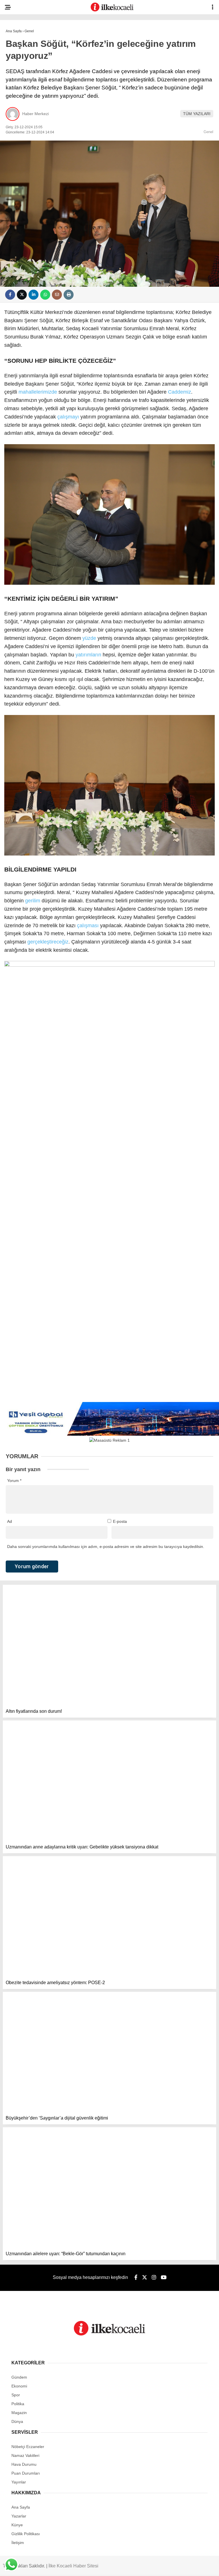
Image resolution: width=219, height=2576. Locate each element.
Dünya (15, 93)
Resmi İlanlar (23, 198)
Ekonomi (17, 70)
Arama (165, 28)
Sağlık (16, 128)
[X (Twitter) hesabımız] (70, 2567)
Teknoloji (19, 151)
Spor (14, 105)
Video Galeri (22, 174)
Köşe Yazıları (23, 163)
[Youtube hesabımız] (140, 2567)
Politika (17, 82)
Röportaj (19, 186)
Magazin (17, 116)
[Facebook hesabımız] (36, 2567)
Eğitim (15, 140)
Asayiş (15, 47)
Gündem (17, 59)
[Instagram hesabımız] (105, 2567)
